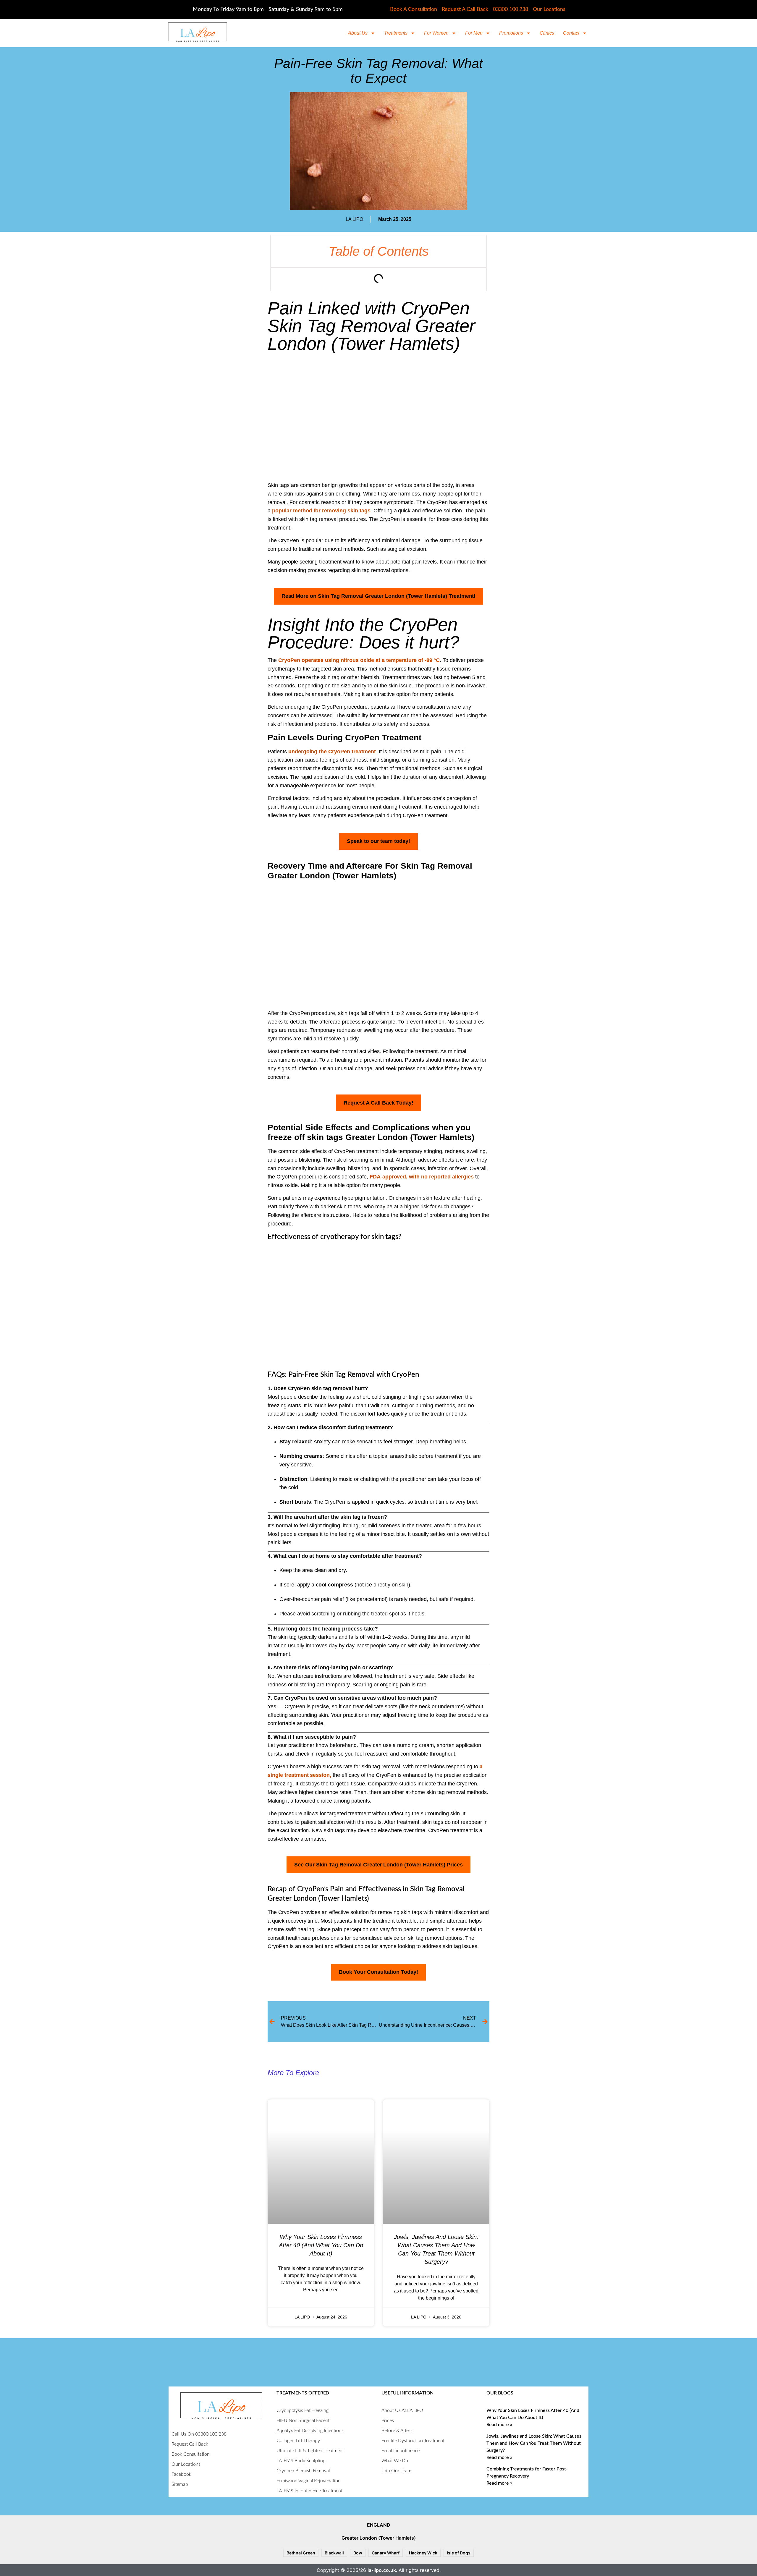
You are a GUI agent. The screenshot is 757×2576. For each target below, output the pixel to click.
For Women (436, 33)
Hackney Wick (423, 2553)
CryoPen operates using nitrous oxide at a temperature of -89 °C (359, 660)
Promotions (511, 33)
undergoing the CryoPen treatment (332, 752)
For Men (474, 33)
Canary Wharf (386, 2553)
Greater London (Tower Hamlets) (379, 2538)
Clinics (547, 33)
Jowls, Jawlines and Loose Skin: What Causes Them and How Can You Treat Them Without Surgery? (534, 2443)
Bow (358, 2553)
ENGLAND (379, 2525)
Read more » (499, 2425)
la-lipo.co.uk (382, 2570)
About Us (358, 33)
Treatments (396, 33)
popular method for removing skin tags (321, 511)
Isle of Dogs (459, 2553)
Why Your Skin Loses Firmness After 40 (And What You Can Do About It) (321, 2245)
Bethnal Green (301, 2553)
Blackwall (334, 2553)
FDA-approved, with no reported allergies (421, 1177)
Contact (571, 33)
